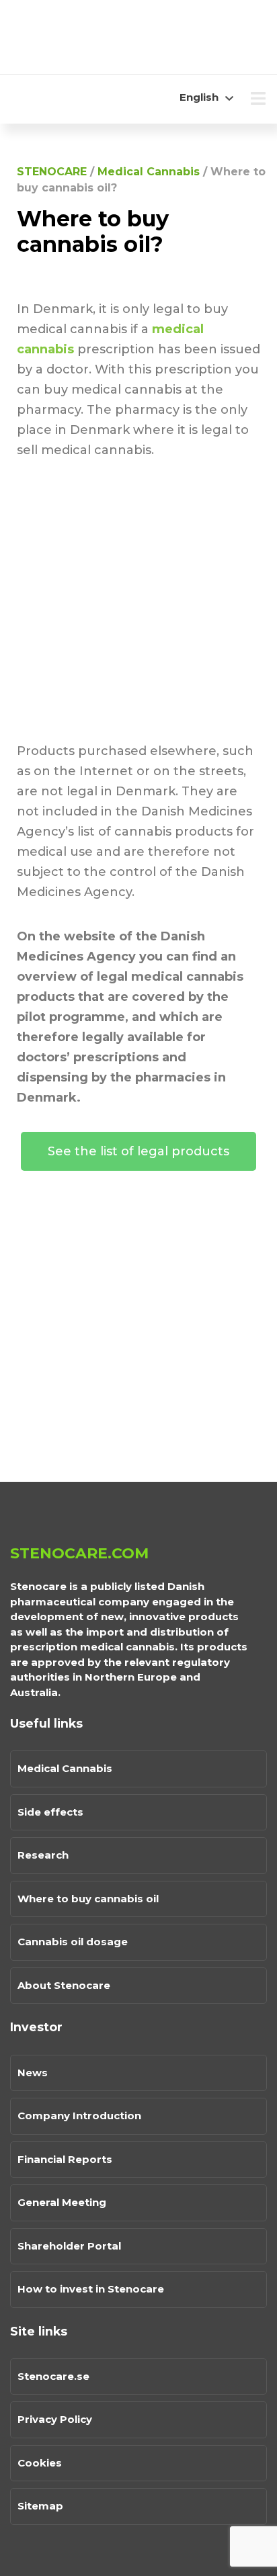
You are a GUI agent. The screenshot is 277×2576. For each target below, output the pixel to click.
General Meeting (62, 2202)
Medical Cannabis (65, 1768)
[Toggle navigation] (258, 99)
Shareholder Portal (69, 2246)
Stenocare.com (79, 1553)
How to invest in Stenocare (91, 2289)
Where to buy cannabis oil (88, 1899)
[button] (138, 1151)
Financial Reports (65, 2159)
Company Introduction (79, 2116)
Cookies (40, 2463)
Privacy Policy (55, 2419)
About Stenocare (64, 1985)
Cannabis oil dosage (73, 1942)
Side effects (50, 1812)
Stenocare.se (53, 2376)
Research (43, 1855)
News (33, 2073)
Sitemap (40, 2506)
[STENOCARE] (94, 37)
